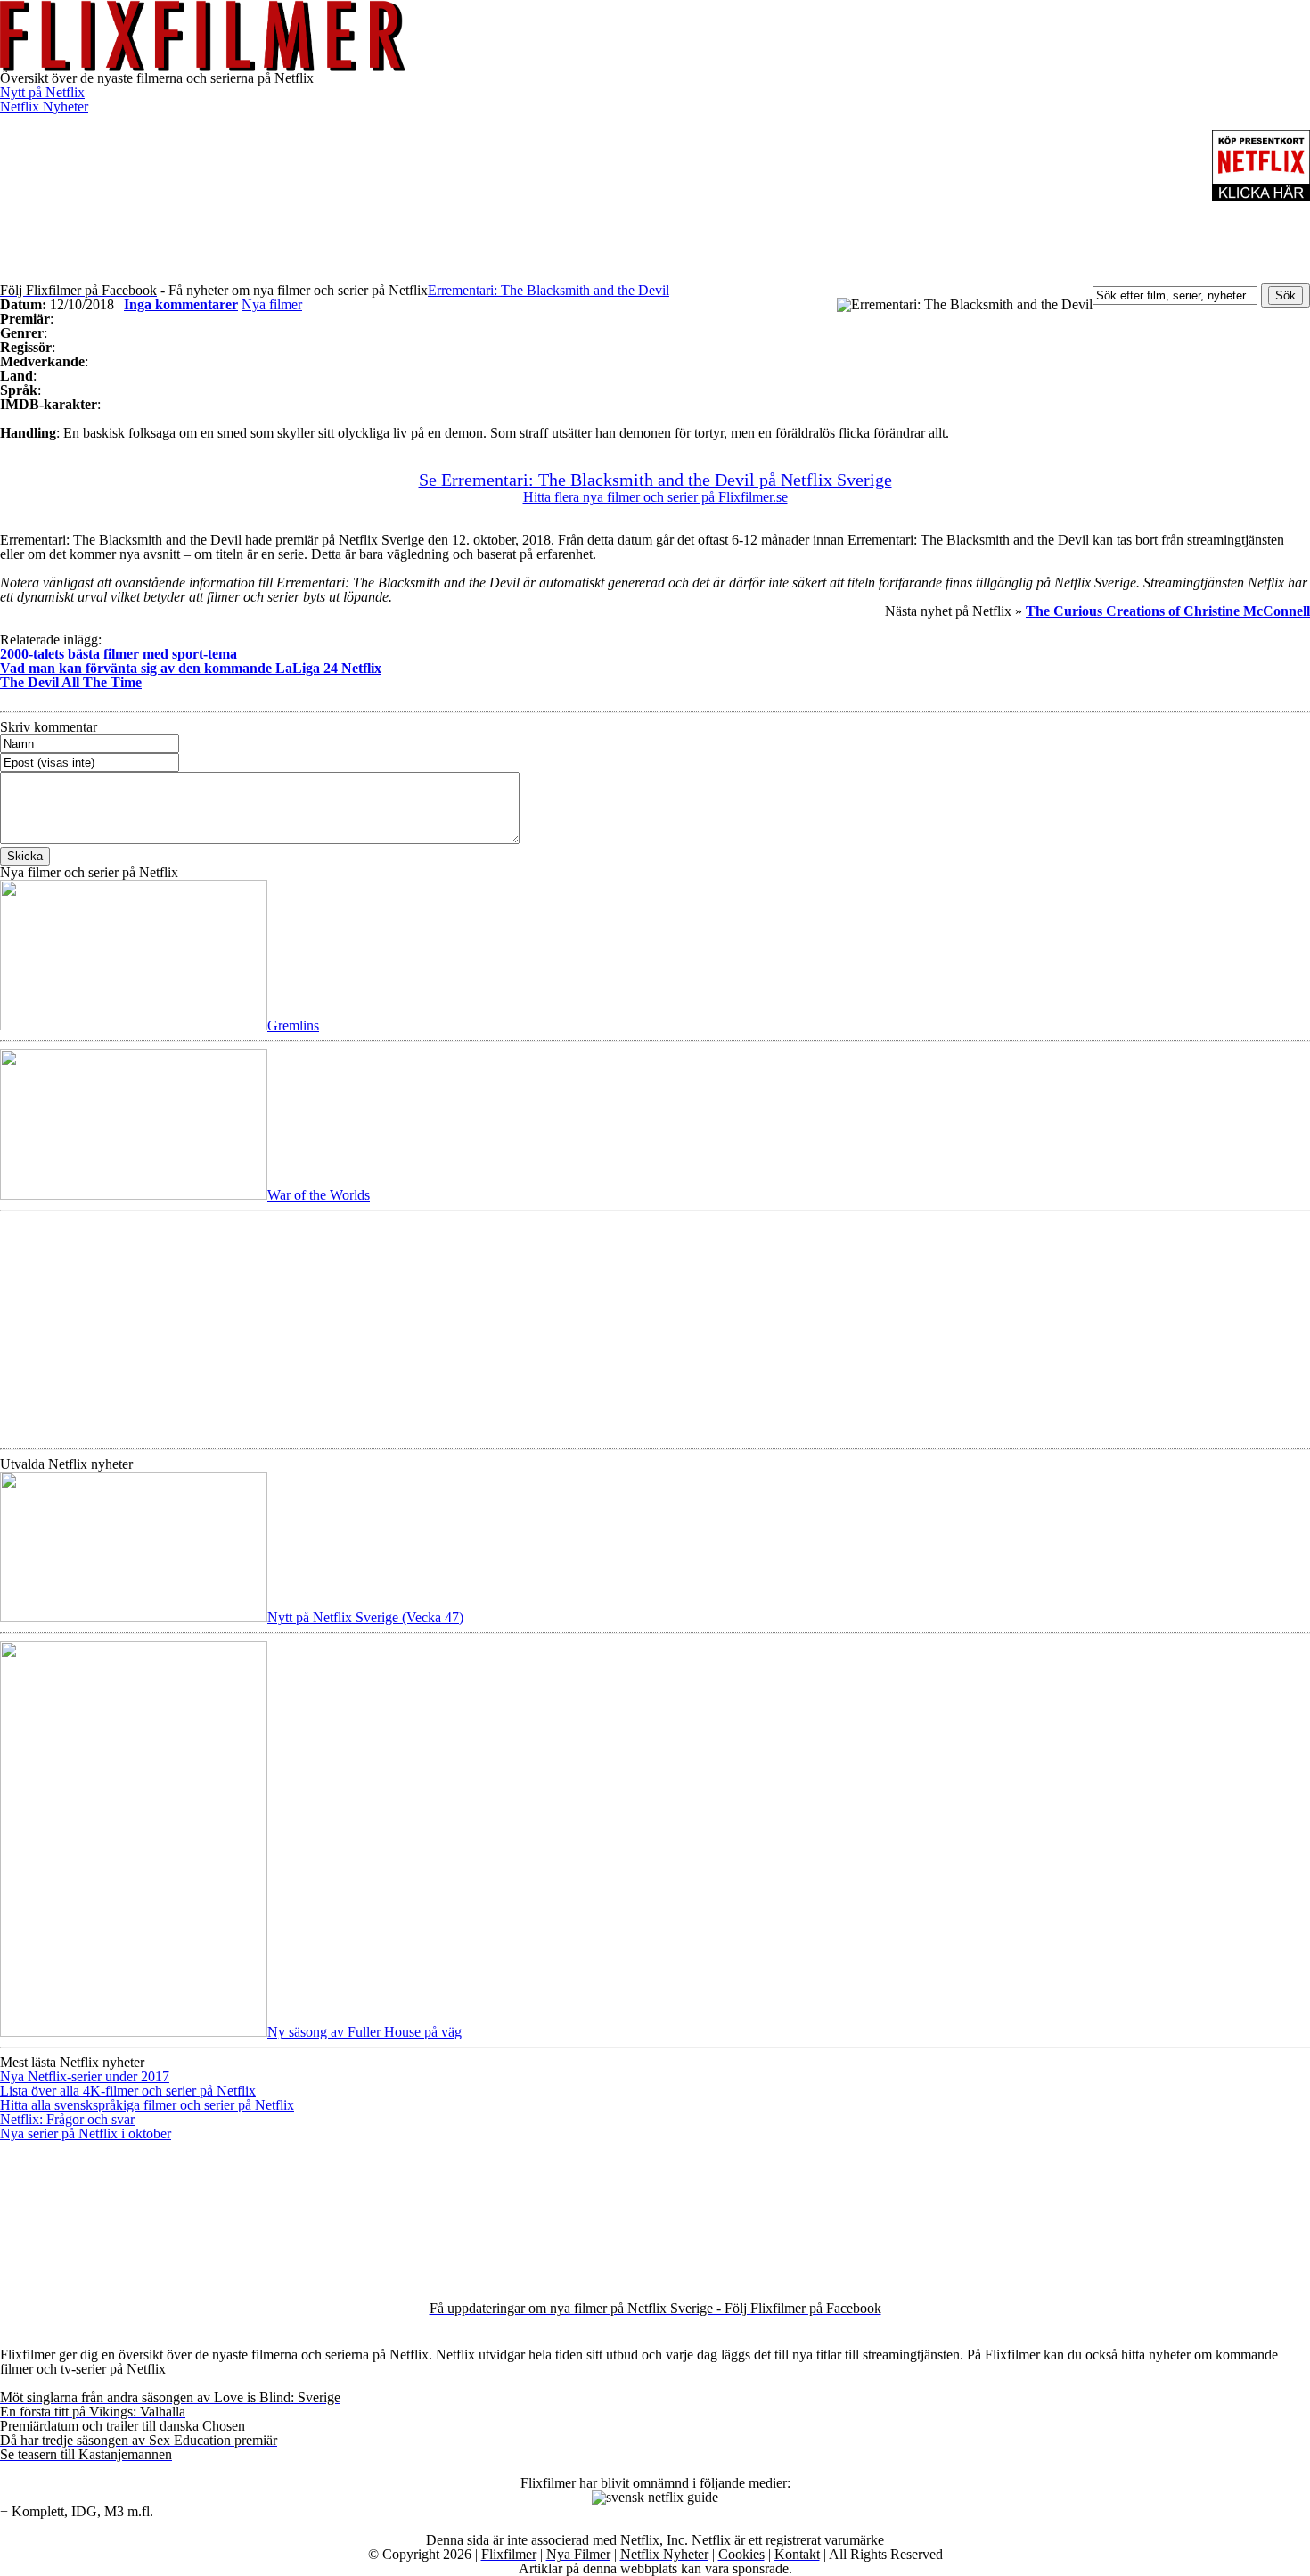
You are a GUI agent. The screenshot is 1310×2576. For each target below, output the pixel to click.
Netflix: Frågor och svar (67, 2119)
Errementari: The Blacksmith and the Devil (549, 290)
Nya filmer (272, 304)
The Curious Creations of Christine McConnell (1168, 611)
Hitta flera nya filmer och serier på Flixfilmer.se (655, 497)
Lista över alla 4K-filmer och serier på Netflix (128, 2091)
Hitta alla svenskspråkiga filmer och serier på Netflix (147, 2105)
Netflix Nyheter (44, 107)
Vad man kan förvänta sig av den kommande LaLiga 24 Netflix (191, 668)
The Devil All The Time (71, 682)
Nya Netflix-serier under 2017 (85, 2076)
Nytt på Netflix (42, 92)
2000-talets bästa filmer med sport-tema (119, 654)
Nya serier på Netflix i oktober (86, 2133)
